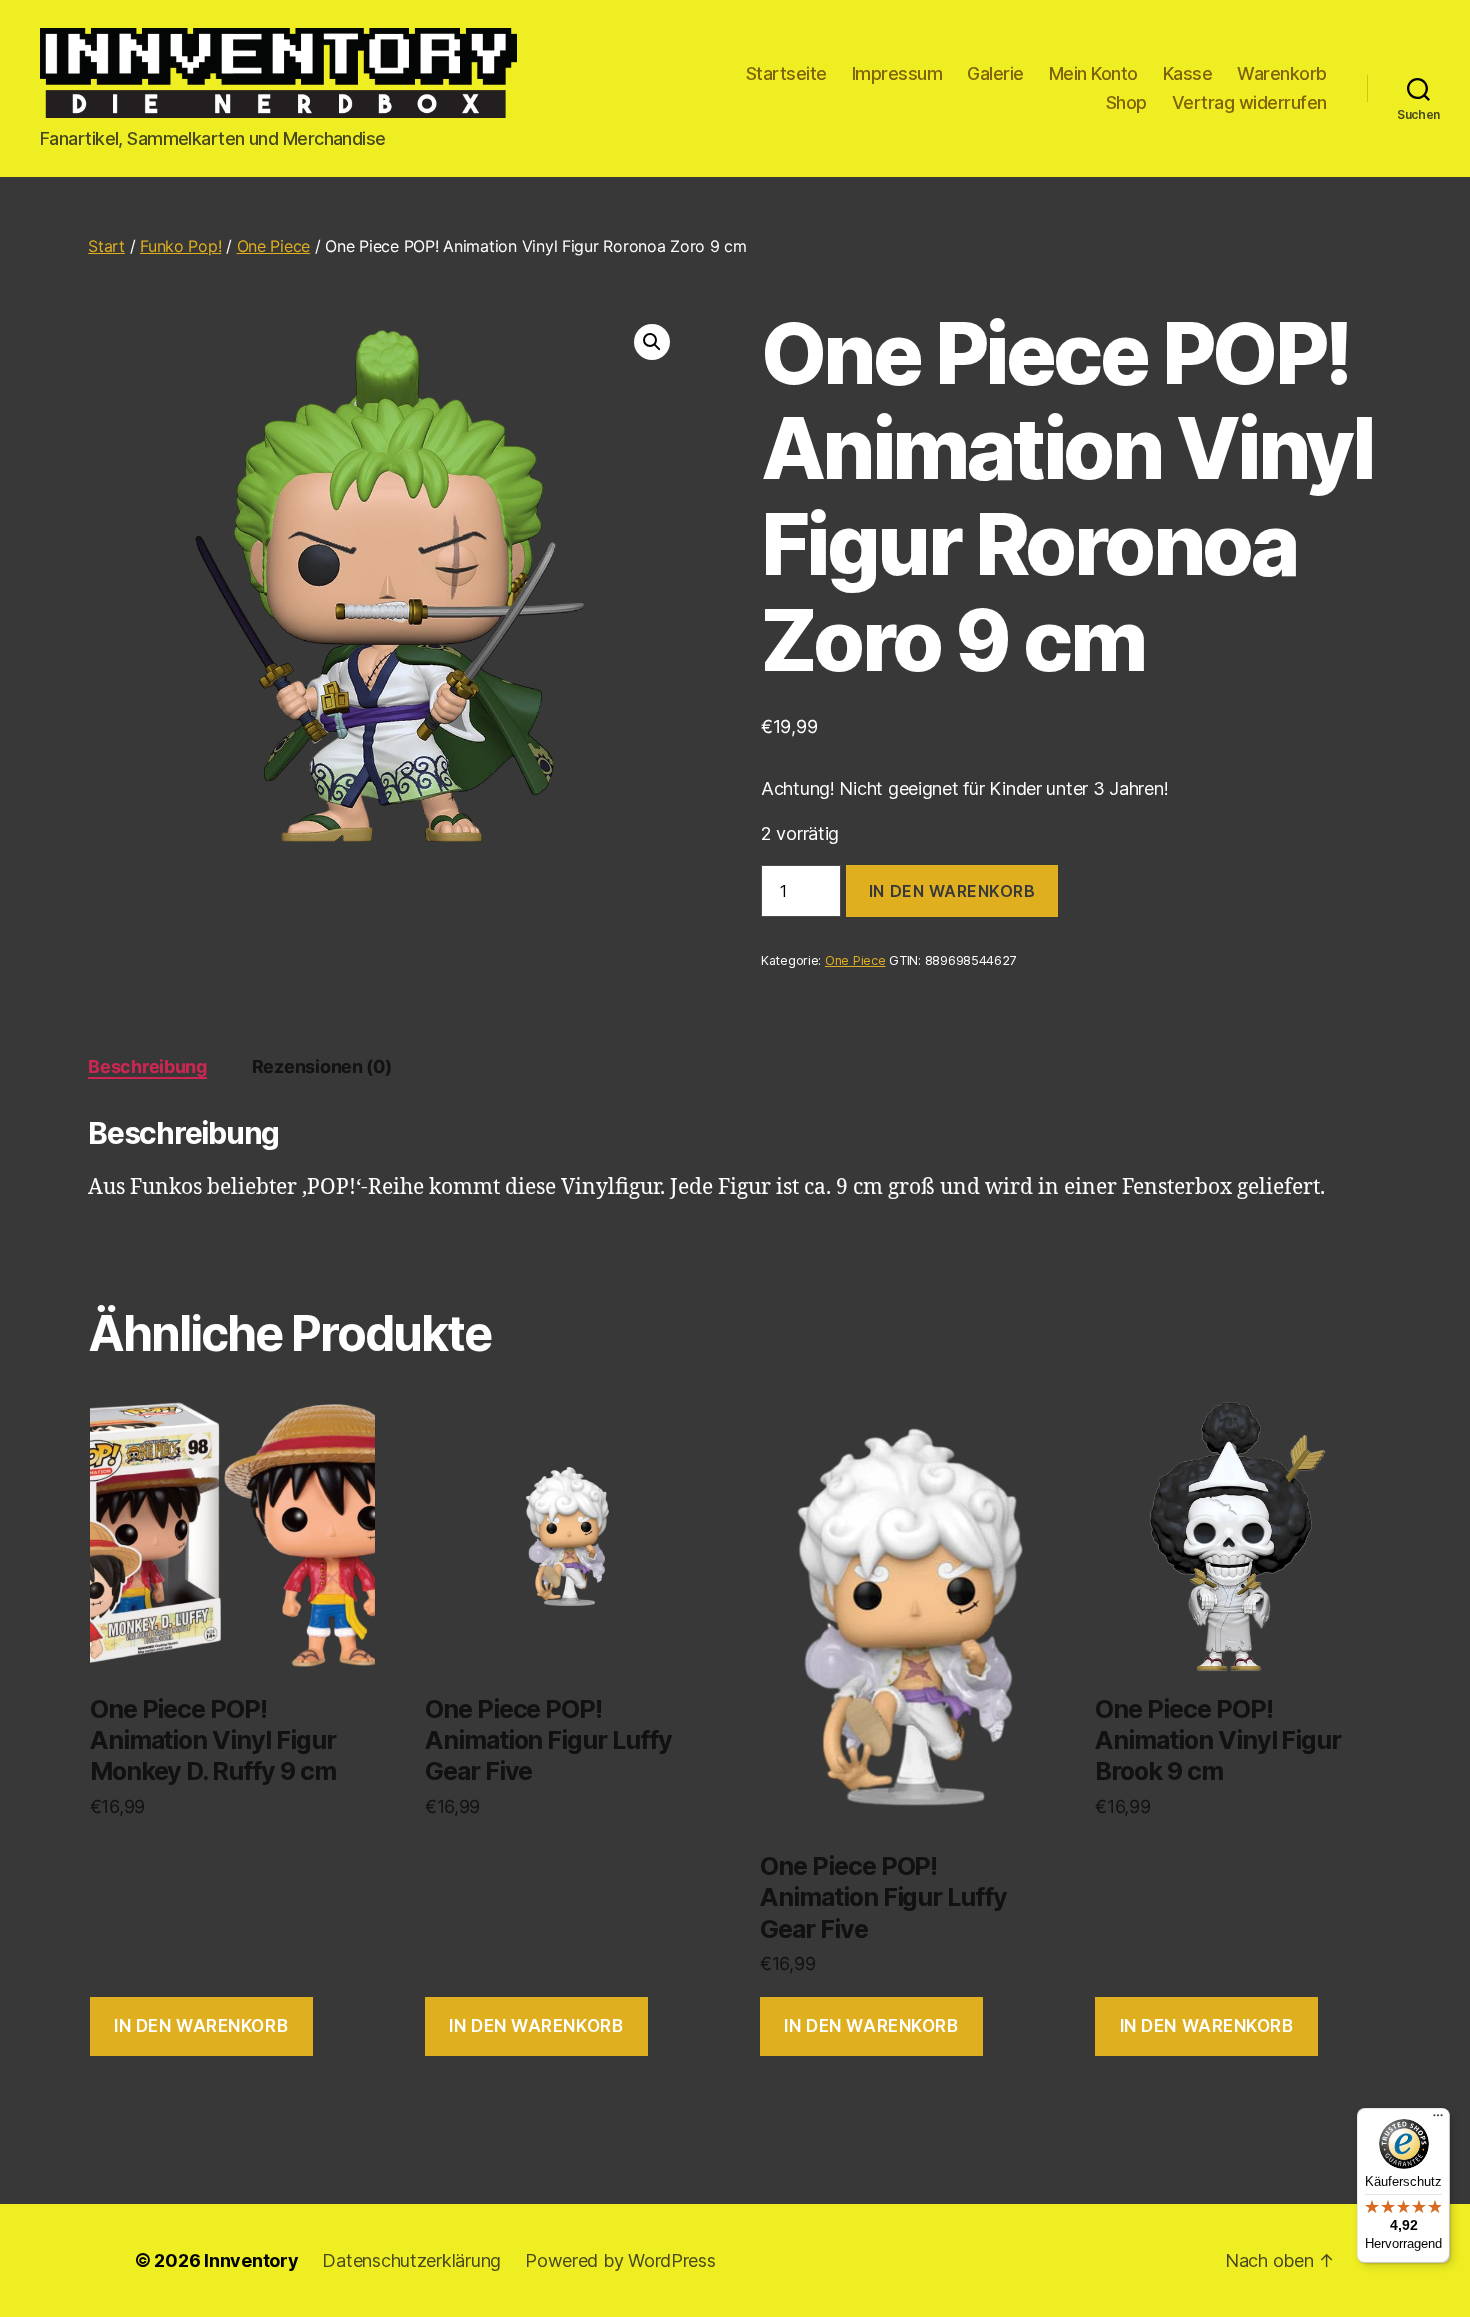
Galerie (995, 73)
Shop (1126, 102)
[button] (652, 342)
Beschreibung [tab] (147, 1066)
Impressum (897, 73)
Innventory (251, 2260)
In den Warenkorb (952, 891)
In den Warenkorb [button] (201, 2026)
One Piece (274, 246)
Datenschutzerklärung (411, 2260)
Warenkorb (1282, 73)
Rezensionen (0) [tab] (322, 1066)
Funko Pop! (180, 246)
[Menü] (1438, 2120)
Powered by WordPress (620, 2260)
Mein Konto (1093, 73)
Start (106, 246)
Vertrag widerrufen (1249, 102)
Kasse (1188, 73)
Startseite (786, 73)
